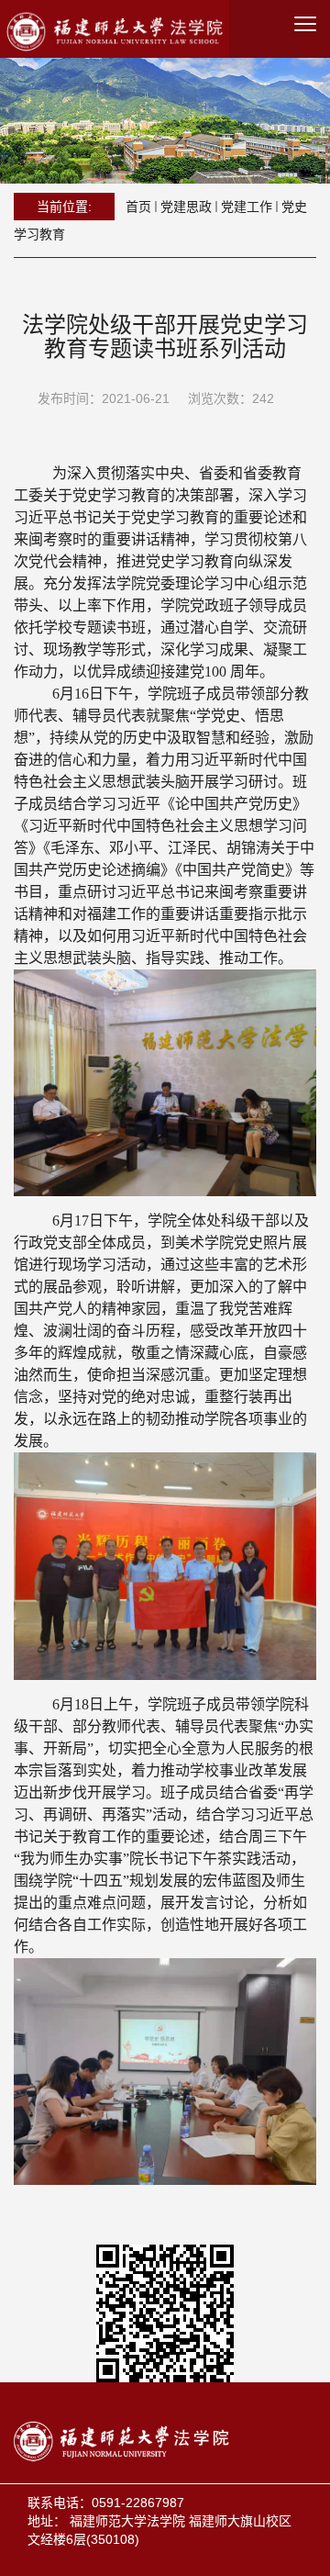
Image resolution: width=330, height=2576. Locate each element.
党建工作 (247, 207)
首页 (138, 207)
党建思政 (186, 207)
